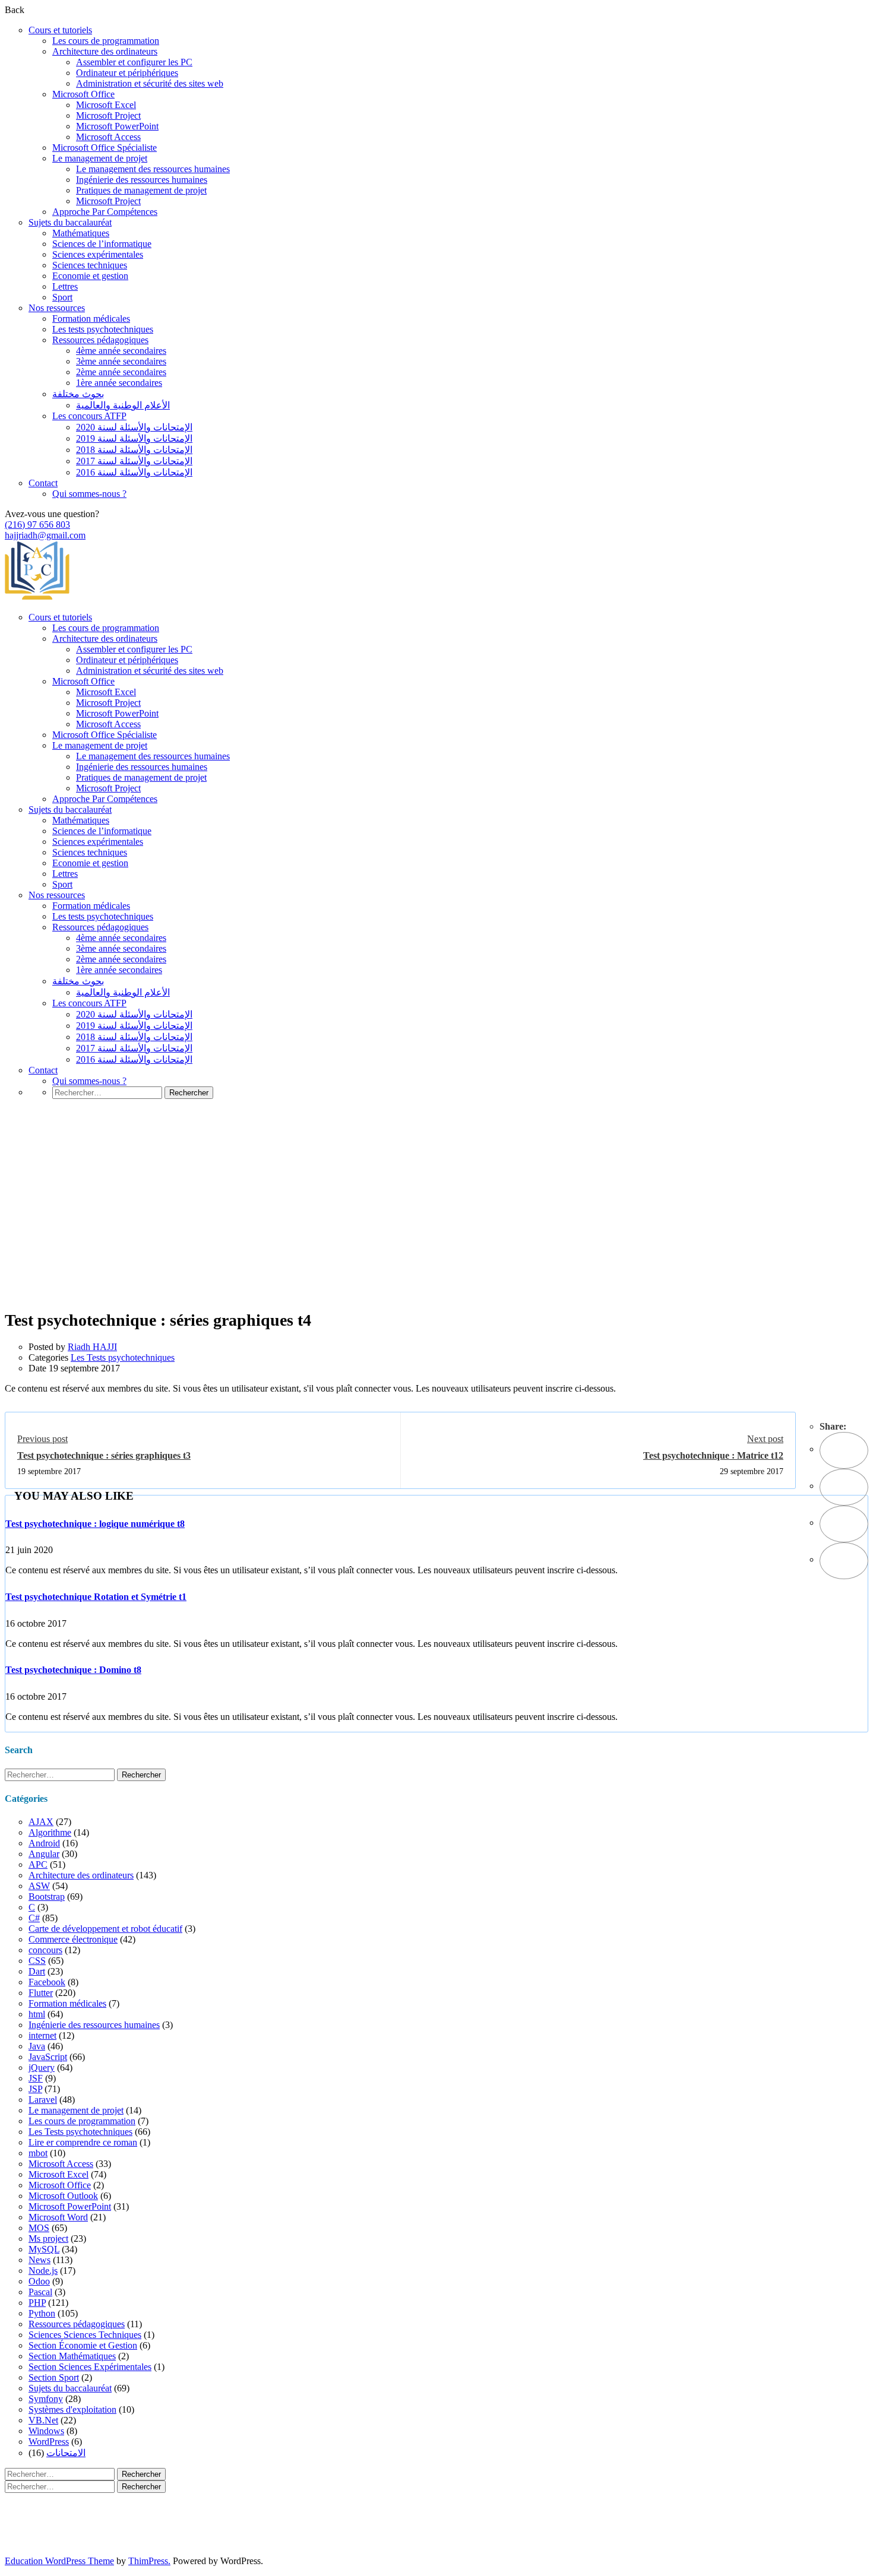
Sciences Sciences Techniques (85, 2335)
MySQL (44, 2249)
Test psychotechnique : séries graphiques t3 (104, 1455)
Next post (765, 1439)
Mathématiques (81, 233)
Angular (44, 1854)
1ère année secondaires (119, 383)
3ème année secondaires (121, 361)
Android (44, 1843)
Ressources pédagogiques (100, 340)
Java (37, 2046)
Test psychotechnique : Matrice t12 (713, 1455)
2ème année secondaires (121, 372)
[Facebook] (844, 1450)
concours (45, 1950)
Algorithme (50, 1832)
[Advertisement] (436, 1222)
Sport (62, 297)
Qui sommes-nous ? (89, 494)
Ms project (48, 2238)
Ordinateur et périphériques (127, 73)
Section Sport (54, 2377)
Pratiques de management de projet (141, 190)
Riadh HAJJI (92, 1347)
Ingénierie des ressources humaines (142, 180)
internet (42, 2035)
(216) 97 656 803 (37, 525)
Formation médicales (91, 319)
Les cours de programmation (106, 41)
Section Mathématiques (72, 2356)
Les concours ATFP (89, 416)
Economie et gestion (90, 276)
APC (38, 1864)
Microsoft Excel (106, 105)
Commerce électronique (73, 1939)
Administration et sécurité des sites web (150, 83)
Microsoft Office (83, 94)
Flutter (41, 1993)
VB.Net (43, 2420)
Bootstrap (47, 1897)
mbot (38, 2153)
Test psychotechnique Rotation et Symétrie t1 (96, 1597)
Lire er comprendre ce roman (83, 2142)
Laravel (43, 2100)
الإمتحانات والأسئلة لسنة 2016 (134, 472)
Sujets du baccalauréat (70, 222)
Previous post (42, 1439)
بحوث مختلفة (78, 394)
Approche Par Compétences (105, 212)
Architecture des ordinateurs (105, 51)
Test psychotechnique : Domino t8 (73, 1670)
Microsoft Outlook (63, 2196)
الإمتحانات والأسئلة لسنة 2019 (134, 438)
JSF (36, 2078)
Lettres (65, 286)
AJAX (41, 1822)
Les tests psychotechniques (103, 329)
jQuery (42, 2068)
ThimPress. (149, 2561)
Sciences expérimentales (98, 254)
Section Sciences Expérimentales (90, 2367)
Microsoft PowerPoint (117, 126)
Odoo (39, 2281)
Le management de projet (100, 158)
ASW (39, 1886)
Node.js (43, 2271)
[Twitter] (844, 1487)
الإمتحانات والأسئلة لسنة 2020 (134, 427)
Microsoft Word (58, 2217)
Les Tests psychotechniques (123, 1357)
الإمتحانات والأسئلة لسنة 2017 (134, 461)
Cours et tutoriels (60, 30)
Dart (37, 1971)
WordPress (49, 2442)
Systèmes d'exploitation (72, 2409)
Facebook (47, 1982)
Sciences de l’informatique (102, 244)
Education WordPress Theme (59, 2561)
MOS (39, 2228)
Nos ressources (57, 308)
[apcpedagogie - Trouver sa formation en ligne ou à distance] (37, 597)
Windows (46, 2431)
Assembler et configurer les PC (134, 62)
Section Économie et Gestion (83, 2345)
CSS (37, 1961)
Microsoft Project (108, 115)
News (39, 2260)
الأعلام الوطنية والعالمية (123, 405)
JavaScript (48, 2057)
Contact (43, 483)
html (37, 2014)
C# (34, 1918)
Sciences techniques (90, 265)
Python (42, 2313)
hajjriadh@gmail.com (45, 535)
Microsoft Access (108, 137)
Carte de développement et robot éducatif (105, 1929)
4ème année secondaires (121, 351)
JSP (35, 2089)
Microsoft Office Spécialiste (105, 148)
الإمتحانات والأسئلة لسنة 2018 (134, 450)
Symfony (46, 2399)
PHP (37, 2303)
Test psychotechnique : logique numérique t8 (95, 1524)
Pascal (40, 2292)
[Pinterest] (844, 1524)
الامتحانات (66, 2453)
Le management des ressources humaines (153, 169)
